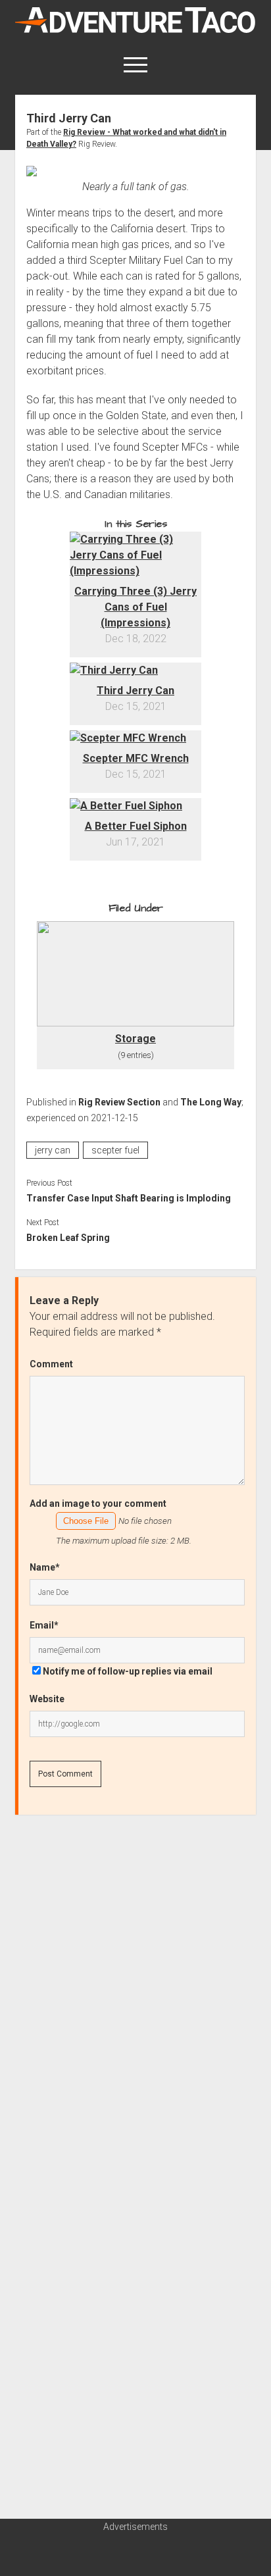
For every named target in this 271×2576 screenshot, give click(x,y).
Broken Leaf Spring (68, 1238)
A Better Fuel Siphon (136, 826)
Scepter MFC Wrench (136, 758)
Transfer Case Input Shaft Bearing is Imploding (129, 1198)
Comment (51, 1364)
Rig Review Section (119, 1102)
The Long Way (211, 1102)
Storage (135, 1039)
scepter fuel (115, 1150)
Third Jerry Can (135, 691)
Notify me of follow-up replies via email (128, 1671)
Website (47, 1699)
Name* (45, 1567)
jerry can (53, 1150)
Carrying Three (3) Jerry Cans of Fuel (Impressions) (135, 607)
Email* (44, 1625)
